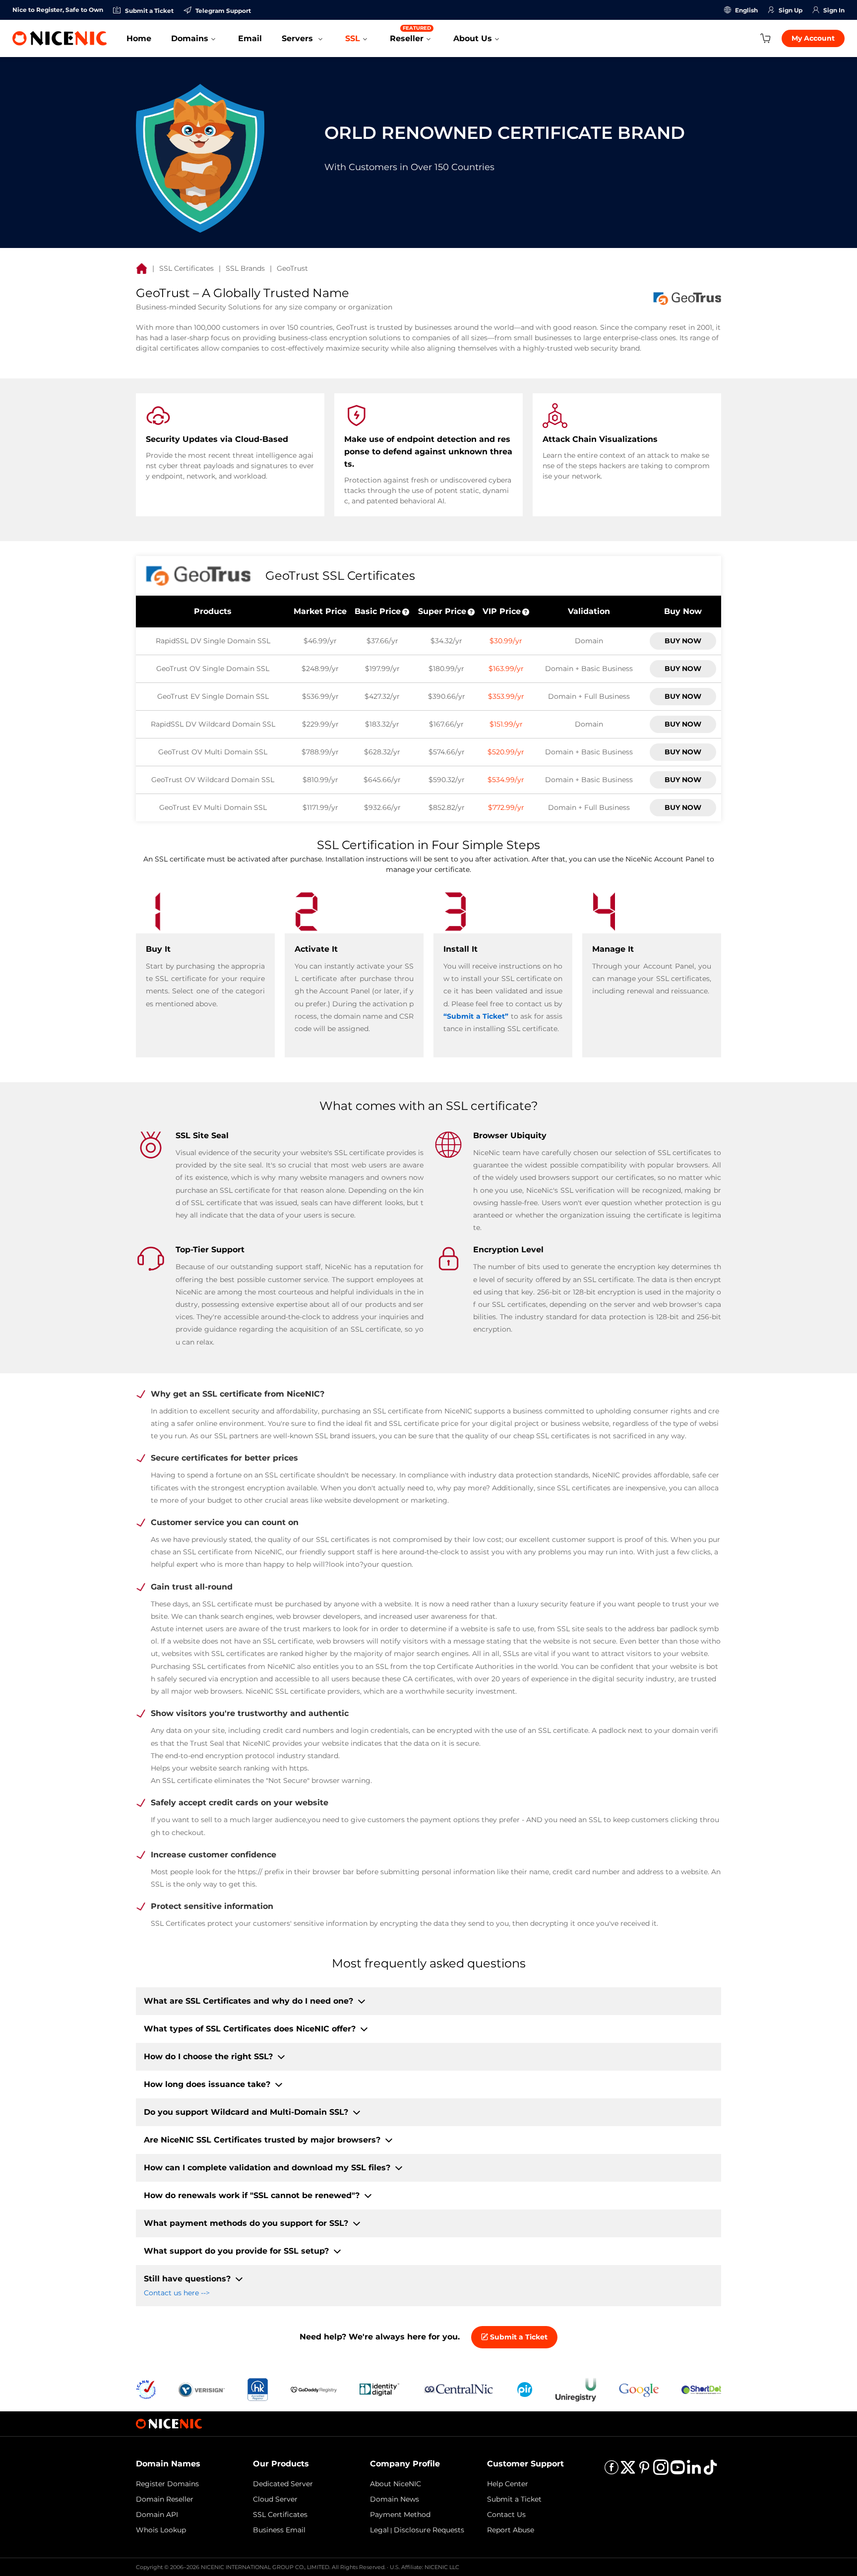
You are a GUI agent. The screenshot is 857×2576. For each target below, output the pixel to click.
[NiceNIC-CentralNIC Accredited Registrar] (458, 2389)
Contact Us (506, 2515)
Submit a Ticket (518, 2337)
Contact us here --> (177, 2293)
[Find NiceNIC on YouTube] (677, 2471)
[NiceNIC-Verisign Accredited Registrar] (202, 2389)
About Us (473, 38)
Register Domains (167, 2484)
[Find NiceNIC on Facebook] (612, 2471)
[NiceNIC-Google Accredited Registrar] (639, 2389)
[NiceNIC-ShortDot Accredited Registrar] (701, 2389)
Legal (379, 2530)
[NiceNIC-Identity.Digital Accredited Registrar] (379, 2389)
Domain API (157, 2515)
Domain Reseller (165, 2499)
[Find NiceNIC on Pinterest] (644, 2471)
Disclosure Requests (429, 2530)
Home (139, 38)
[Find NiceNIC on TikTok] (710, 2471)
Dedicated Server (283, 2484)
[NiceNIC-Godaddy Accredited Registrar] (314, 2389)
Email (250, 38)
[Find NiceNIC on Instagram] (661, 2471)
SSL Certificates (186, 268)
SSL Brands (245, 268)
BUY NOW (683, 641)
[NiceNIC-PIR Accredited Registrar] (525, 2389)
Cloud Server (275, 2499)
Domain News (395, 2499)
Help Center (508, 2484)
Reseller (410, 34)
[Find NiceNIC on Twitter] (628, 2471)
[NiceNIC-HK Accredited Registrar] (257, 2389)
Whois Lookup (161, 2530)
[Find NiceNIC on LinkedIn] (694, 2471)
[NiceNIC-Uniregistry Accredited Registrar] (576, 2389)
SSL (353, 38)
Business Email (279, 2530)
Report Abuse (511, 2530)
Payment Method (400, 2515)
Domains (190, 38)
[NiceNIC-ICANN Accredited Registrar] (146, 2389)
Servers (299, 38)
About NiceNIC (396, 2484)
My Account (813, 38)
